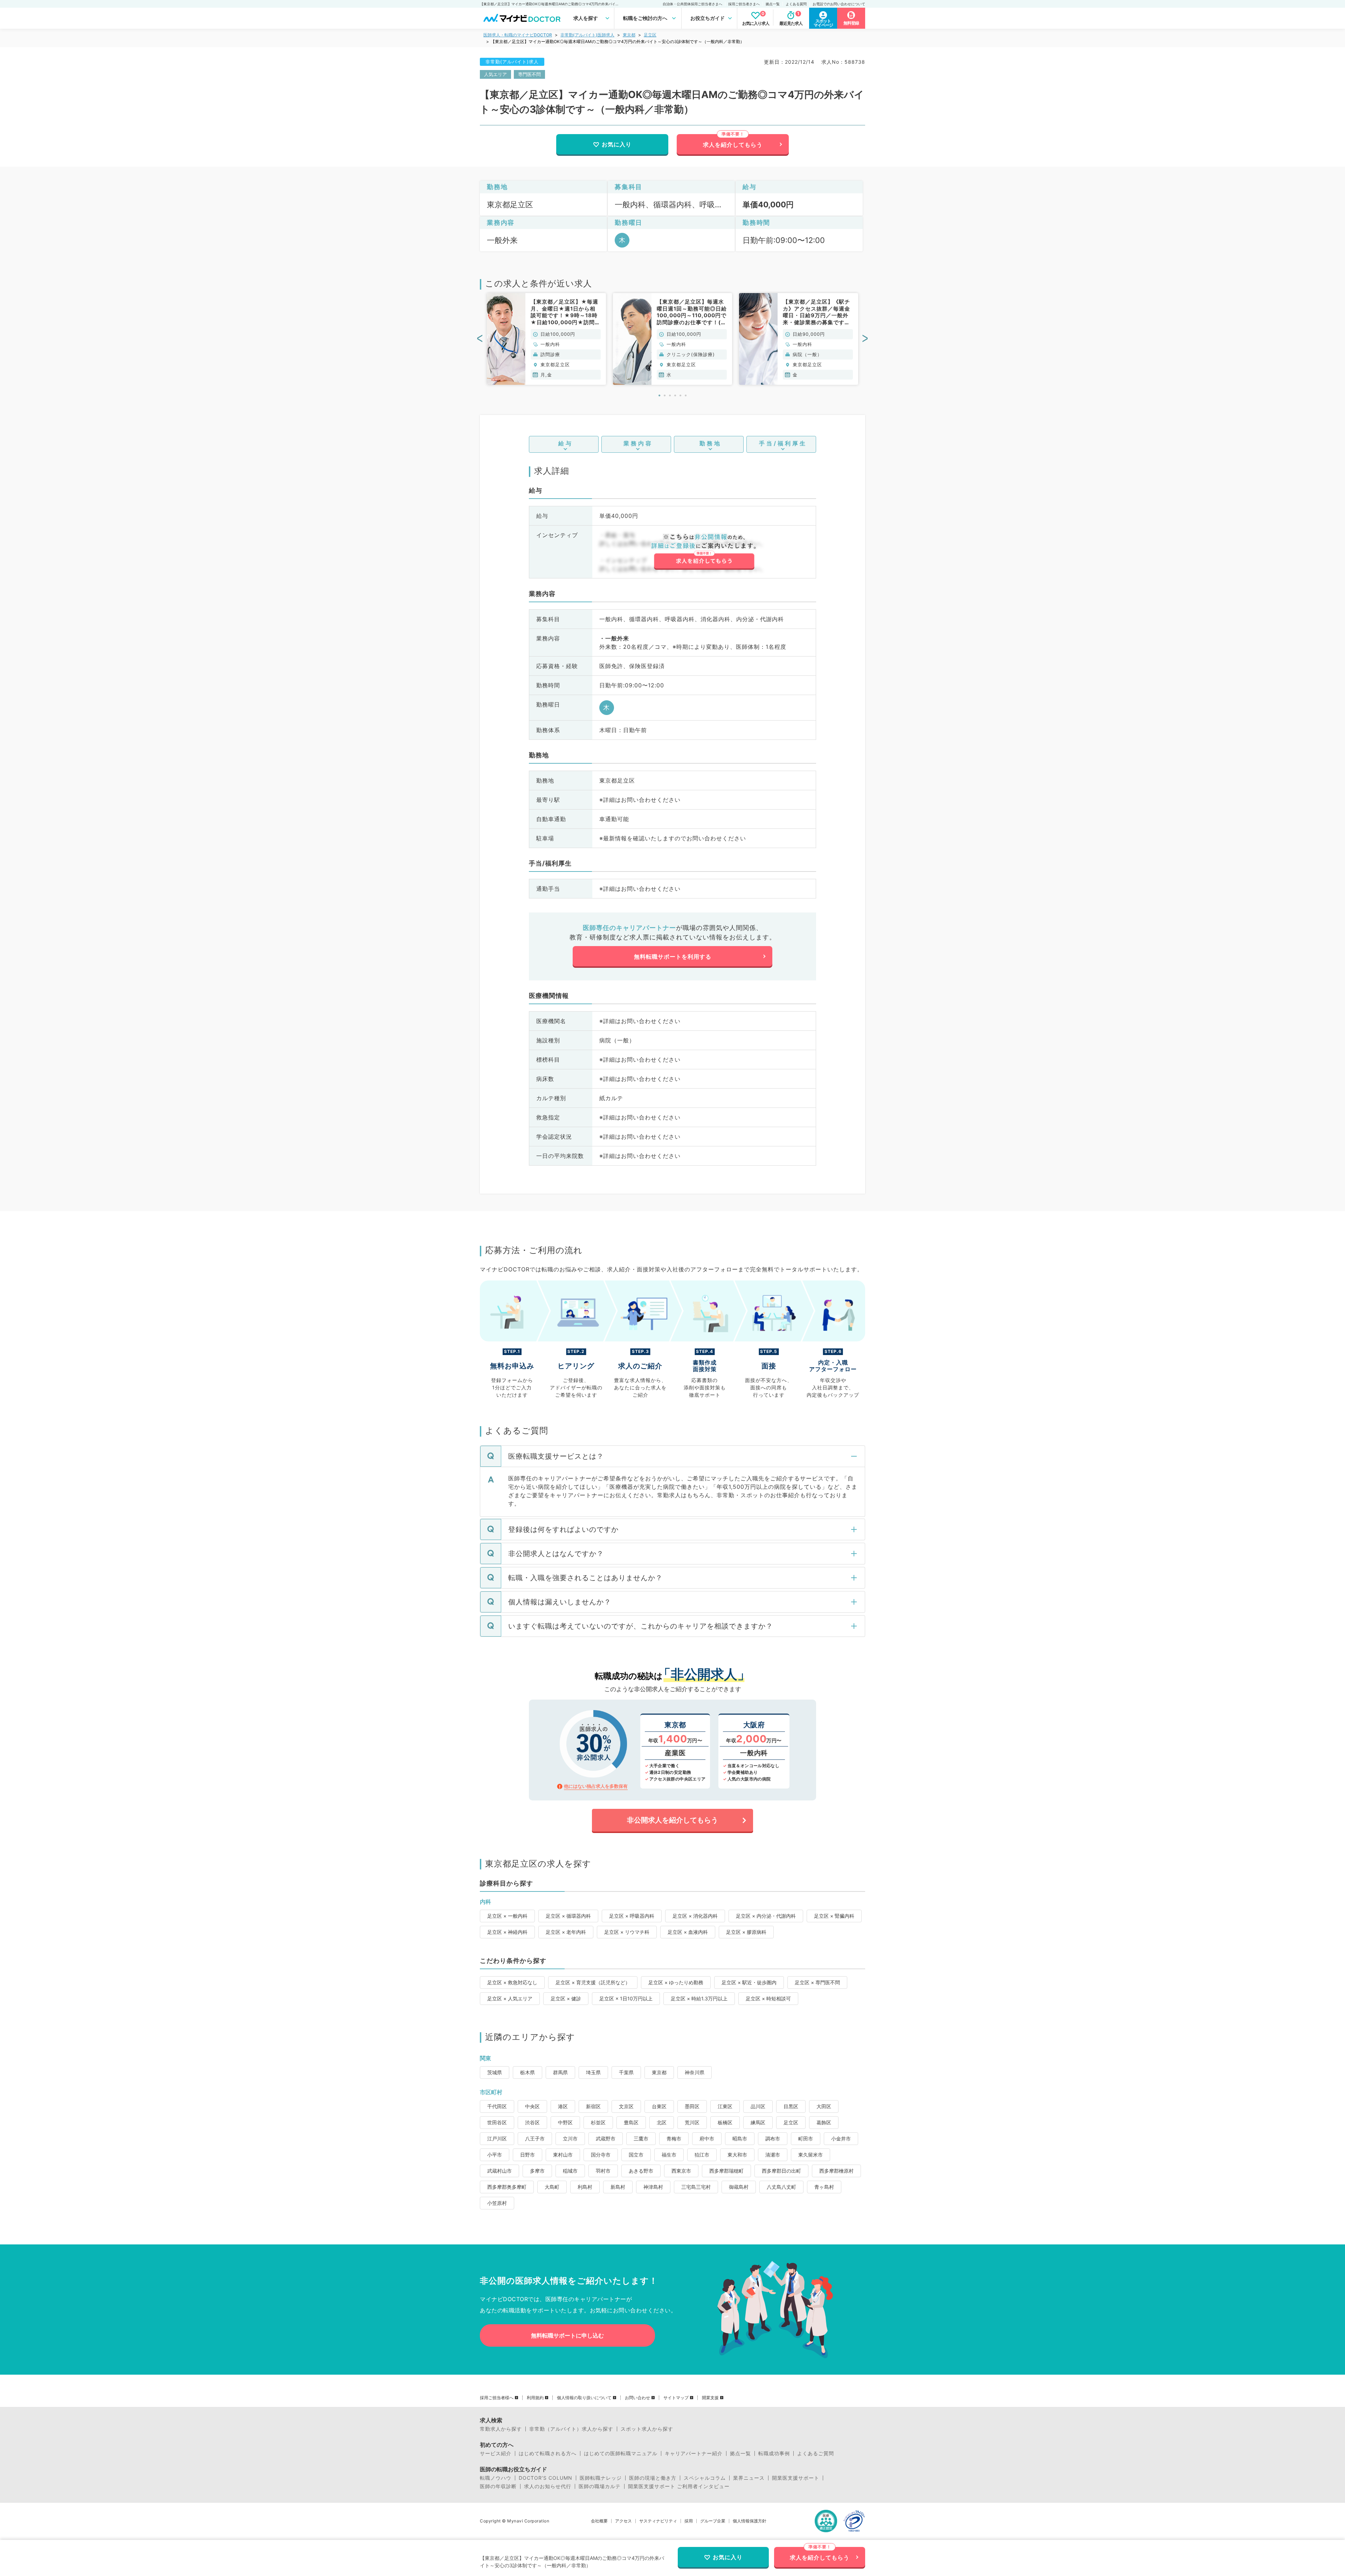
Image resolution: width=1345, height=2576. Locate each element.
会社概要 (599, 2521)
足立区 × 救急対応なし (512, 1982)
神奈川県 (695, 2072)
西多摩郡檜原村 (836, 2171)
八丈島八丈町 (781, 2187)
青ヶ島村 (824, 2187)
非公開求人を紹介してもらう (672, 1820)
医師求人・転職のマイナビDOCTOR (518, 35)
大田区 (824, 2106)
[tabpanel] (546, 339)
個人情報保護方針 (750, 2521)
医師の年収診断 (498, 2486)
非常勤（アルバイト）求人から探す (571, 2429)
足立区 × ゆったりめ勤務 (676, 1982)
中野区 (565, 2122)
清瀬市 (773, 2155)
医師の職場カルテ (600, 2486)
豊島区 (631, 2122)
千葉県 (626, 2072)
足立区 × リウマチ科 (627, 1932)
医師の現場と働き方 (653, 2478)
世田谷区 (497, 2122)
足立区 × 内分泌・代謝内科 (766, 1916)
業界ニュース (749, 2478)
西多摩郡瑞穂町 (726, 2171)
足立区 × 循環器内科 (568, 1916)
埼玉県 (593, 2072)
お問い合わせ (637, 2398)
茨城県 (495, 2072)
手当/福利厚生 (783, 443)
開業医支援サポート (796, 2478)
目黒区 (791, 2106)
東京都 (629, 35)
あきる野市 (641, 2171)
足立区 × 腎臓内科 (834, 1916)
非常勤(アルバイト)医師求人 (587, 35)
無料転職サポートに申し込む (567, 2335)
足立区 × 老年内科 (566, 1932)
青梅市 (674, 2138)
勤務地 (711, 443)
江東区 (725, 2106)
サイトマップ (676, 2398)
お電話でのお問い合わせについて (839, 4)
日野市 (527, 2155)
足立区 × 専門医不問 (817, 1982)
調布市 (773, 2138)
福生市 (669, 2155)
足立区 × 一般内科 (507, 1916)
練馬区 (758, 2122)
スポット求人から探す (647, 2429)
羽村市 (603, 2171)
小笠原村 (497, 2203)
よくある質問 (796, 4)
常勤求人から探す (501, 2429)
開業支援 (710, 2398)
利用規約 (535, 2398)
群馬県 (560, 2072)
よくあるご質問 (816, 2453)
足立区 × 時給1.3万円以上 (699, 1998)
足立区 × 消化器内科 (695, 1916)
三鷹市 (641, 2138)
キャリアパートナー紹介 (694, 2453)
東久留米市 (811, 2155)
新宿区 (593, 2106)
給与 (566, 443)
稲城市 (570, 2171)
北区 (662, 2122)
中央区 (532, 2106)
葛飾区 (824, 2122)
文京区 (626, 2106)
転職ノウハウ (496, 2478)
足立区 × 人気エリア (510, 1998)
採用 (689, 2521)
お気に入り (617, 144)
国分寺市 (601, 2155)
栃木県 (527, 2072)
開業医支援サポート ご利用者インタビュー (679, 2486)
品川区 (758, 2106)
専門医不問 (529, 74)
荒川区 (692, 2122)
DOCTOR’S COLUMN (546, 2478)
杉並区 (598, 2122)
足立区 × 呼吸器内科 (632, 1916)
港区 (563, 2106)
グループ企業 (713, 2521)
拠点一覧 (773, 4)
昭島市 (740, 2138)
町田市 (806, 2138)
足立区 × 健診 (566, 1998)
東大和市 (737, 2155)
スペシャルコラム (705, 2478)
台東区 (659, 2106)
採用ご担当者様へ (497, 2398)
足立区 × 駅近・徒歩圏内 (749, 1982)
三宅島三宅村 (696, 2187)
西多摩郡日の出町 (781, 2171)
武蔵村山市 (499, 2171)
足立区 (650, 35)
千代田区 (497, 2106)
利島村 (585, 2187)
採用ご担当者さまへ (744, 4)
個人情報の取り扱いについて (584, 2398)
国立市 (636, 2155)
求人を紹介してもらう (733, 145)
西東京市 (681, 2171)
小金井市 (841, 2138)
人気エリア (495, 74)
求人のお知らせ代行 (548, 2486)
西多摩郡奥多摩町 (507, 2187)
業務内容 (638, 443)
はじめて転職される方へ (548, 2453)
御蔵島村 (739, 2187)
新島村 (618, 2187)
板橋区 (725, 2122)
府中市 (707, 2138)
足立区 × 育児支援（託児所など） (593, 1982)
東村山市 (563, 2155)
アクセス (623, 2521)
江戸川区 (497, 2138)
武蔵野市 (606, 2138)
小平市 (495, 2155)
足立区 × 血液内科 (688, 1932)
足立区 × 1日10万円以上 (626, 1998)
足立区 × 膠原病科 (746, 1932)
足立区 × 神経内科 (507, 1932)
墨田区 (692, 2106)
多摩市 (537, 2171)
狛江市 (702, 2155)
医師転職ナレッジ (601, 2478)
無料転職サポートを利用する (673, 957)
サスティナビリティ (658, 2521)
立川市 (570, 2138)
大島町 (552, 2187)
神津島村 (653, 2187)
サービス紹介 (496, 2453)
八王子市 (535, 2138)
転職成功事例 (774, 2453)
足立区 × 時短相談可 (768, 1998)
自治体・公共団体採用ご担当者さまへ (692, 4)
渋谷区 (532, 2122)
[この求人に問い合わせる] (704, 552)
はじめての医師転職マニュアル (621, 2453)
